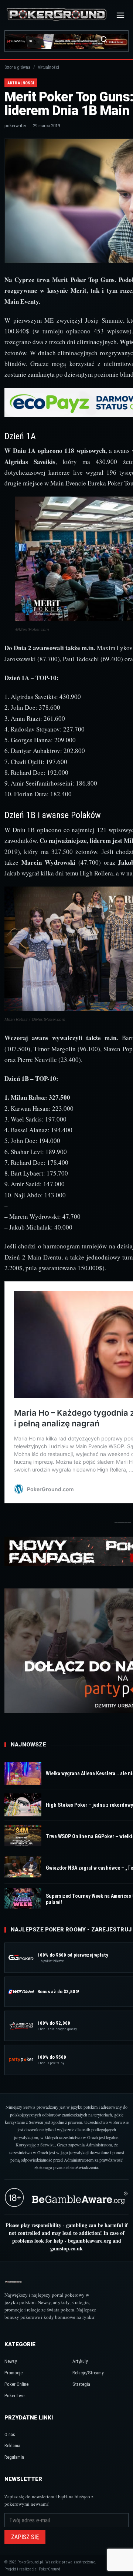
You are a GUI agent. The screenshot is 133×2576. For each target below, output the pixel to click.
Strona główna (17, 67)
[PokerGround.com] (57, 15)
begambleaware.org (90, 2241)
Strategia (81, 2384)
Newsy (11, 2361)
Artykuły (80, 2361)
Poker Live (14, 2396)
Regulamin (14, 2457)
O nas (10, 2434)
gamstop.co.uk (66, 2248)
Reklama (12, 2446)
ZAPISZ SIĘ (25, 2537)
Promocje (13, 2373)
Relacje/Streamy (88, 2373)
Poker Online (16, 2384)
